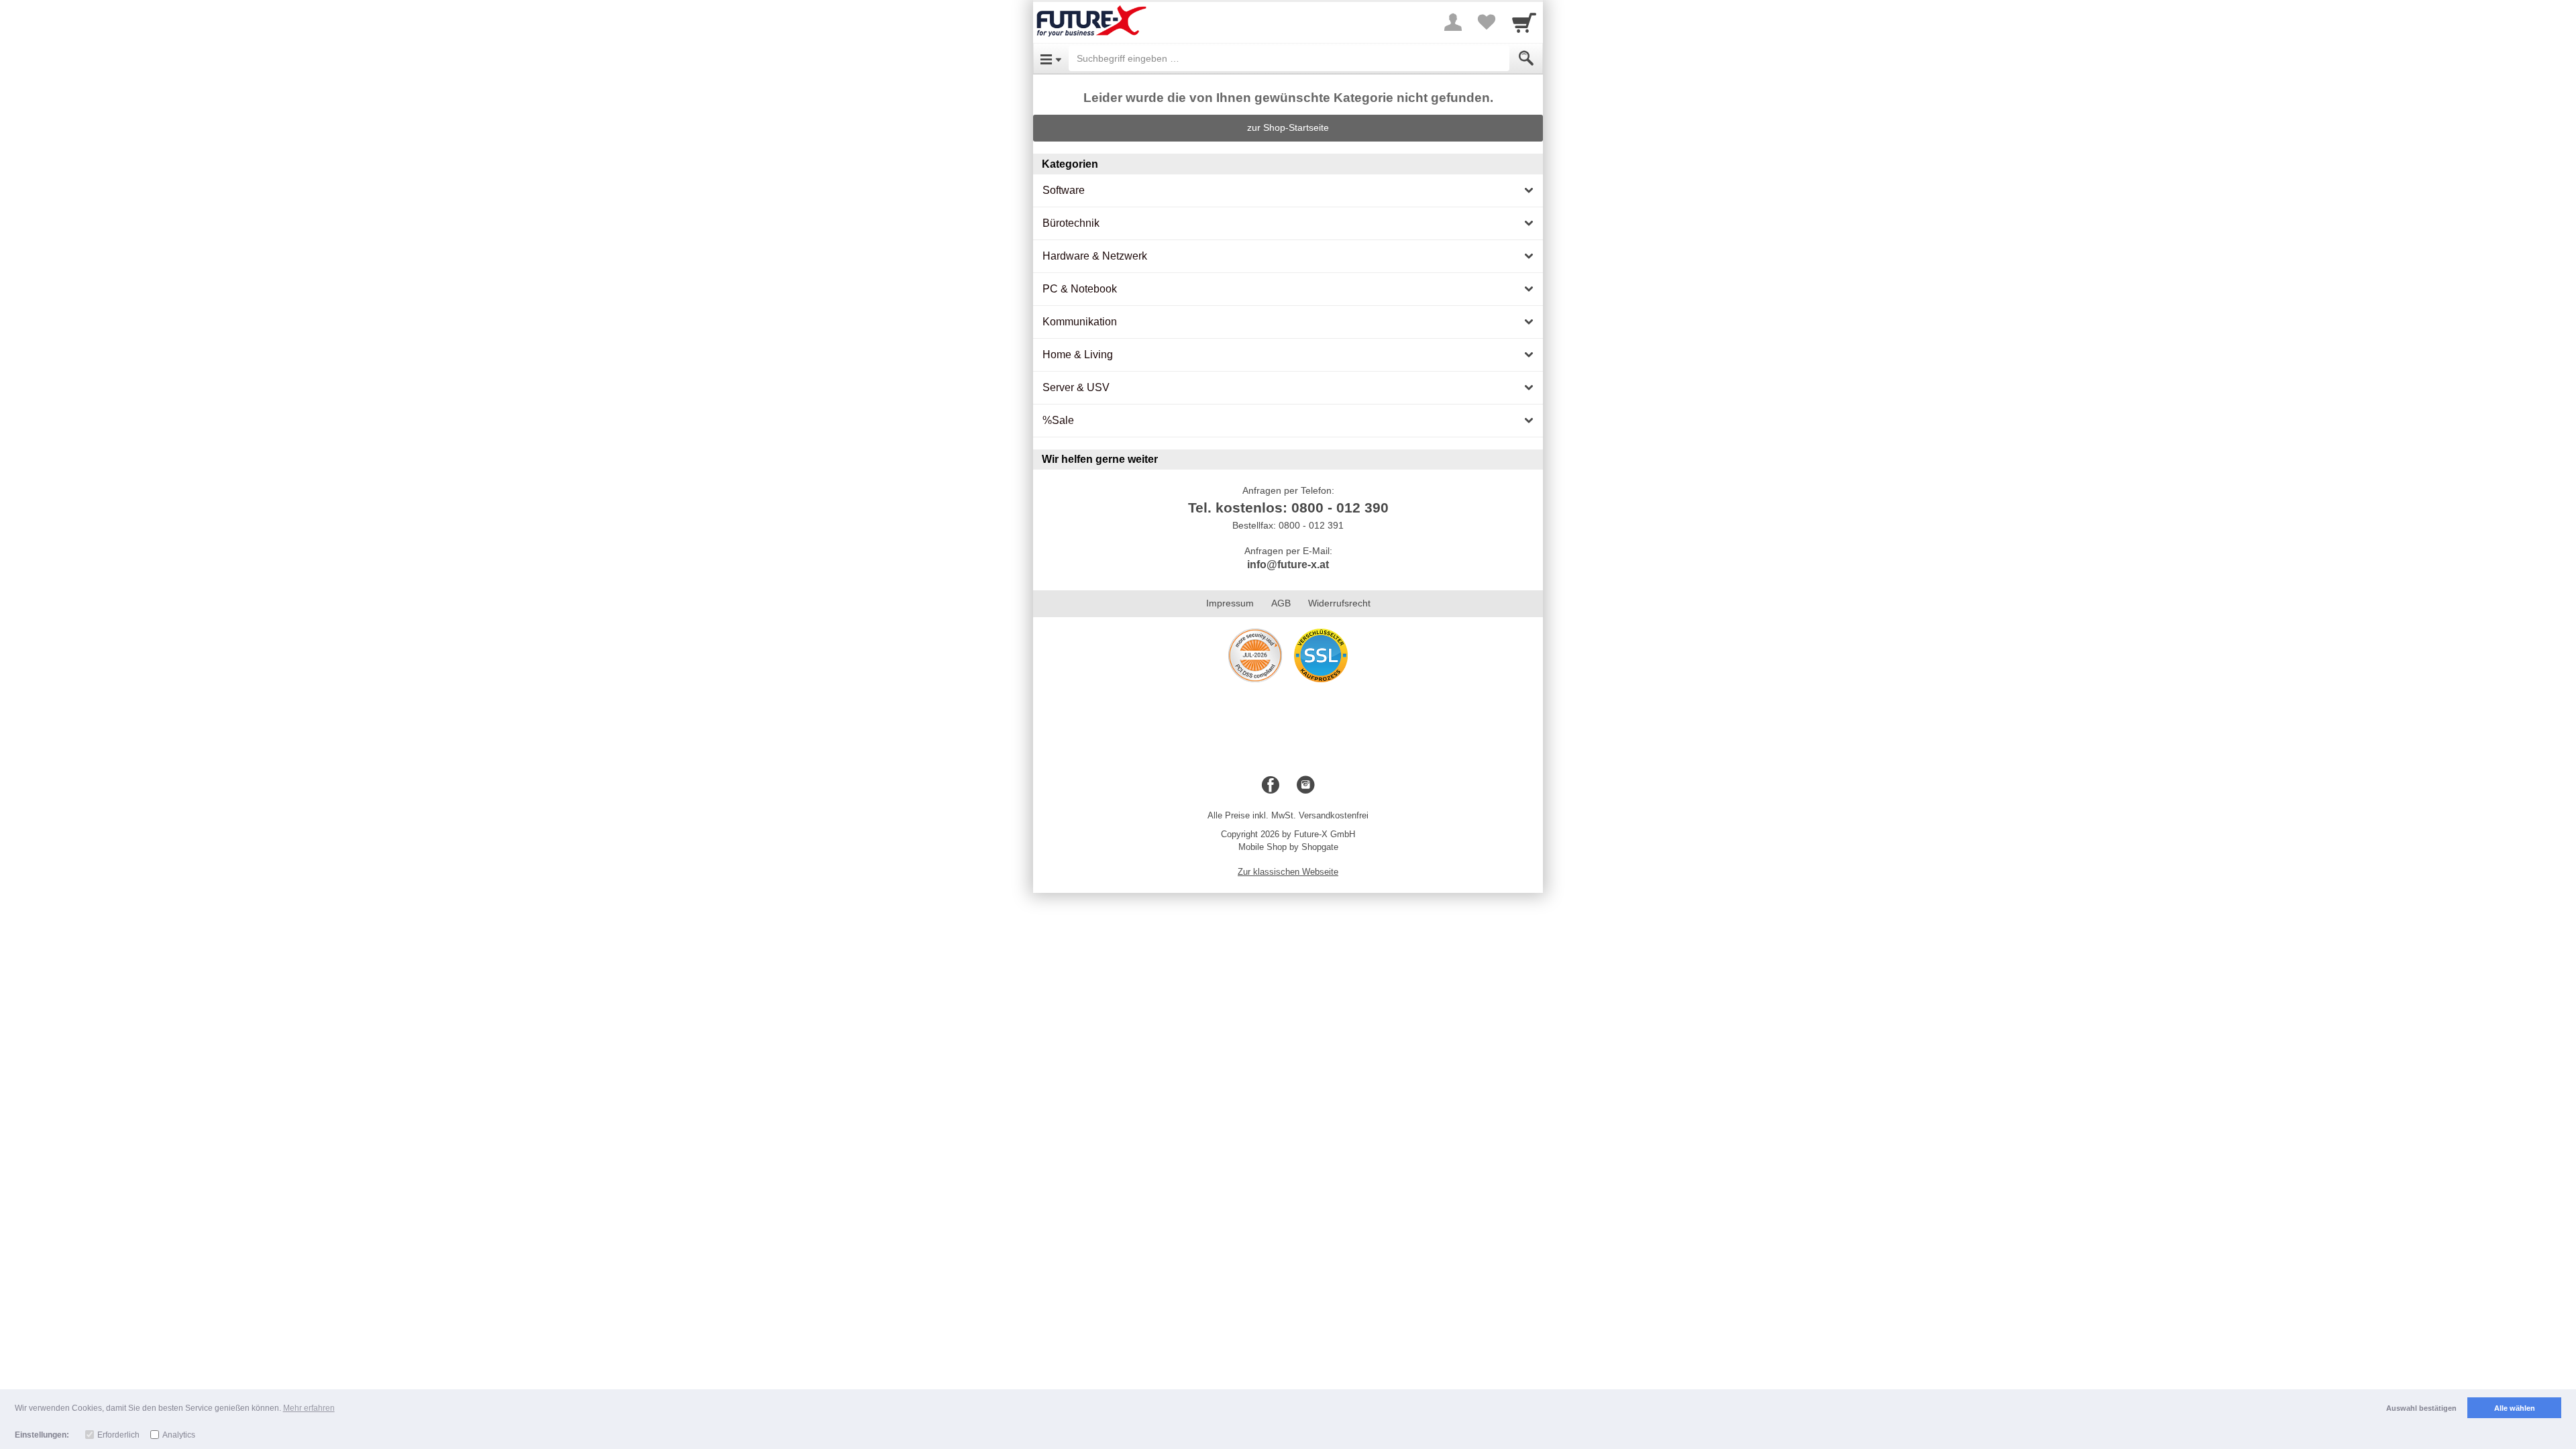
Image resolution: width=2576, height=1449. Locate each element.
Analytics (179, 1435)
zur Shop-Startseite (1288, 127)
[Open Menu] (1051, 58)
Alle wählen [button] (2515, 1408)
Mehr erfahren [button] (309, 1408)
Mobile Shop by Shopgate (1288, 847)
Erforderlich (118, 1435)
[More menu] (1453, 22)
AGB (1281, 603)
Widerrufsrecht (1339, 603)
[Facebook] (1271, 786)
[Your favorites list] (1487, 22)
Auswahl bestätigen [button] (2421, 1408)
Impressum (1230, 603)
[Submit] (1526, 58)
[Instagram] (1305, 786)
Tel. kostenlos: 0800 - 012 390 (1288, 507)
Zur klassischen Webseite (1288, 872)
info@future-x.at (1288, 565)
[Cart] (1524, 22)
